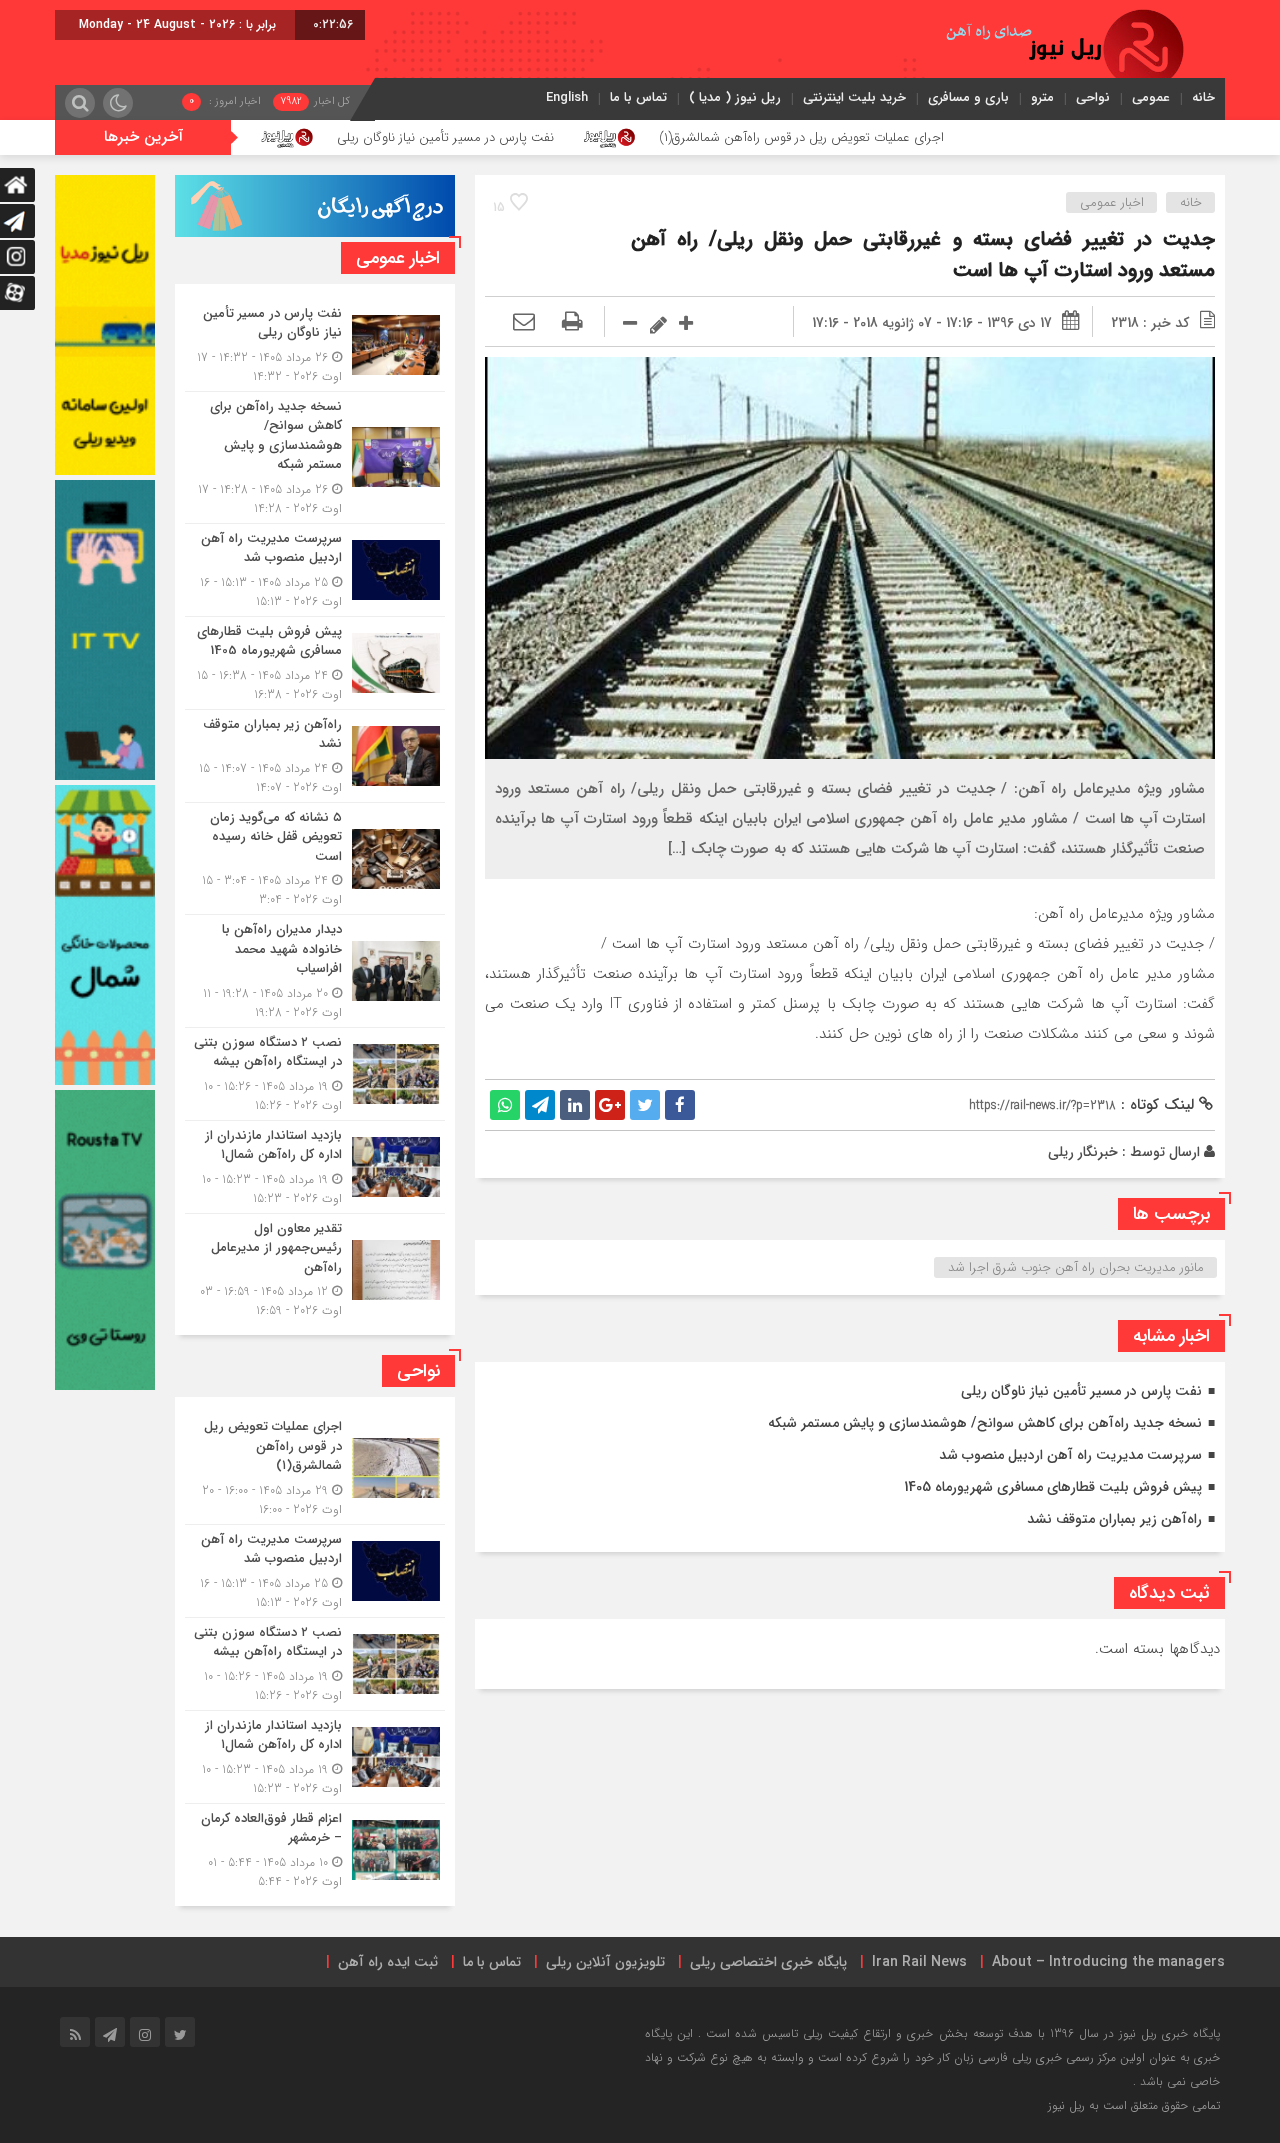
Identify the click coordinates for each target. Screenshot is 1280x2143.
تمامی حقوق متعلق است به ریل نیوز (1134, 2105)
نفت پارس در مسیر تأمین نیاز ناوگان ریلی (578, 137)
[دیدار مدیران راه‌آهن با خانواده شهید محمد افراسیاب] (315, 971)
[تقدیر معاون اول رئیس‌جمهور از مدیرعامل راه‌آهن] (315, 1267)
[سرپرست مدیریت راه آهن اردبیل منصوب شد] (315, 570)
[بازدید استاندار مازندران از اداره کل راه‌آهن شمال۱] (315, 1167)
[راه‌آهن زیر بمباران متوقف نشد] (315, 756)
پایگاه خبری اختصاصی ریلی (768, 1962)
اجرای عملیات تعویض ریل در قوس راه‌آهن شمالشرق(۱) (934, 137)
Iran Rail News (919, 1962)
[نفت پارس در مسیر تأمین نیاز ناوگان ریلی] (315, 345)
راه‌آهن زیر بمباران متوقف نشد (1114, 1519)
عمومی (1151, 97)
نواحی (1093, 97)
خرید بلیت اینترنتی (854, 97)
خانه (1203, 97)
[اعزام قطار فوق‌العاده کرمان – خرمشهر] (315, 1847)
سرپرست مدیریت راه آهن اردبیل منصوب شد (1070, 1455)
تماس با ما (638, 97)
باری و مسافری (968, 97)
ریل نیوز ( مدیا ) (735, 97)
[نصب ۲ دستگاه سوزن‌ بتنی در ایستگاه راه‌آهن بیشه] (315, 1074)
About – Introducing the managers (1108, 1962)
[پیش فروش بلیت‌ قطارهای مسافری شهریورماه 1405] (315, 663)
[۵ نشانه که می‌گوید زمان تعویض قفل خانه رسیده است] (315, 859)
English (567, 97)
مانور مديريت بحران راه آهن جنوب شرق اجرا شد (1076, 1267)
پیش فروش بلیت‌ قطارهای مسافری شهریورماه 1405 (1053, 1487)
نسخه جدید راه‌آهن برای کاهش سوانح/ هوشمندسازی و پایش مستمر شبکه (985, 1423)
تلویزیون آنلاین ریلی (605, 1962)
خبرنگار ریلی (1083, 1152)
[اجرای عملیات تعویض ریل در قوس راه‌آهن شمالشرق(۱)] (315, 1468)
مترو (1042, 97)
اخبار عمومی (1112, 202)
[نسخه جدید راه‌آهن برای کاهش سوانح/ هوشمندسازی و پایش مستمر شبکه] (315, 457)
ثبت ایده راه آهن (388, 1962)
